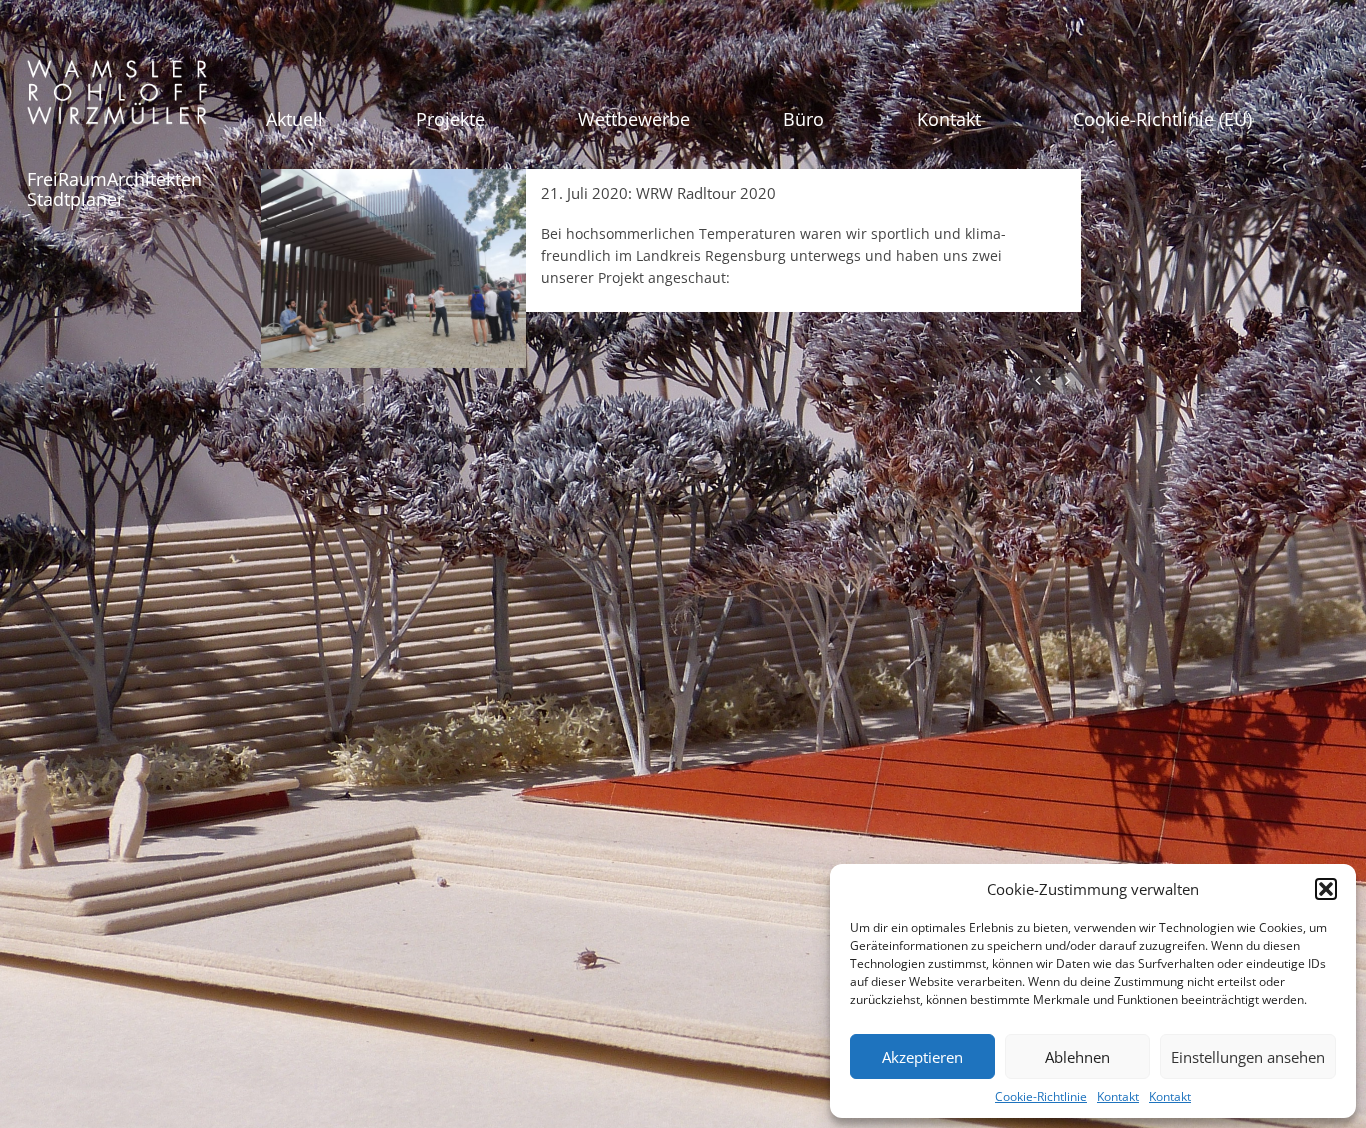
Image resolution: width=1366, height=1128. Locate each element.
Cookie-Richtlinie (1041, 1096)
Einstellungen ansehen (1248, 1057)
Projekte (450, 119)
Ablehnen (1077, 1057)
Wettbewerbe (634, 119)
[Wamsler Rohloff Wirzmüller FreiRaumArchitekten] (117, 99)
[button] (1326, 889)
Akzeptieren (922, 1057)
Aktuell (294, 119)
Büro (803, 119)
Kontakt (1118, 1096)
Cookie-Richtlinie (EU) (1162, 119)
